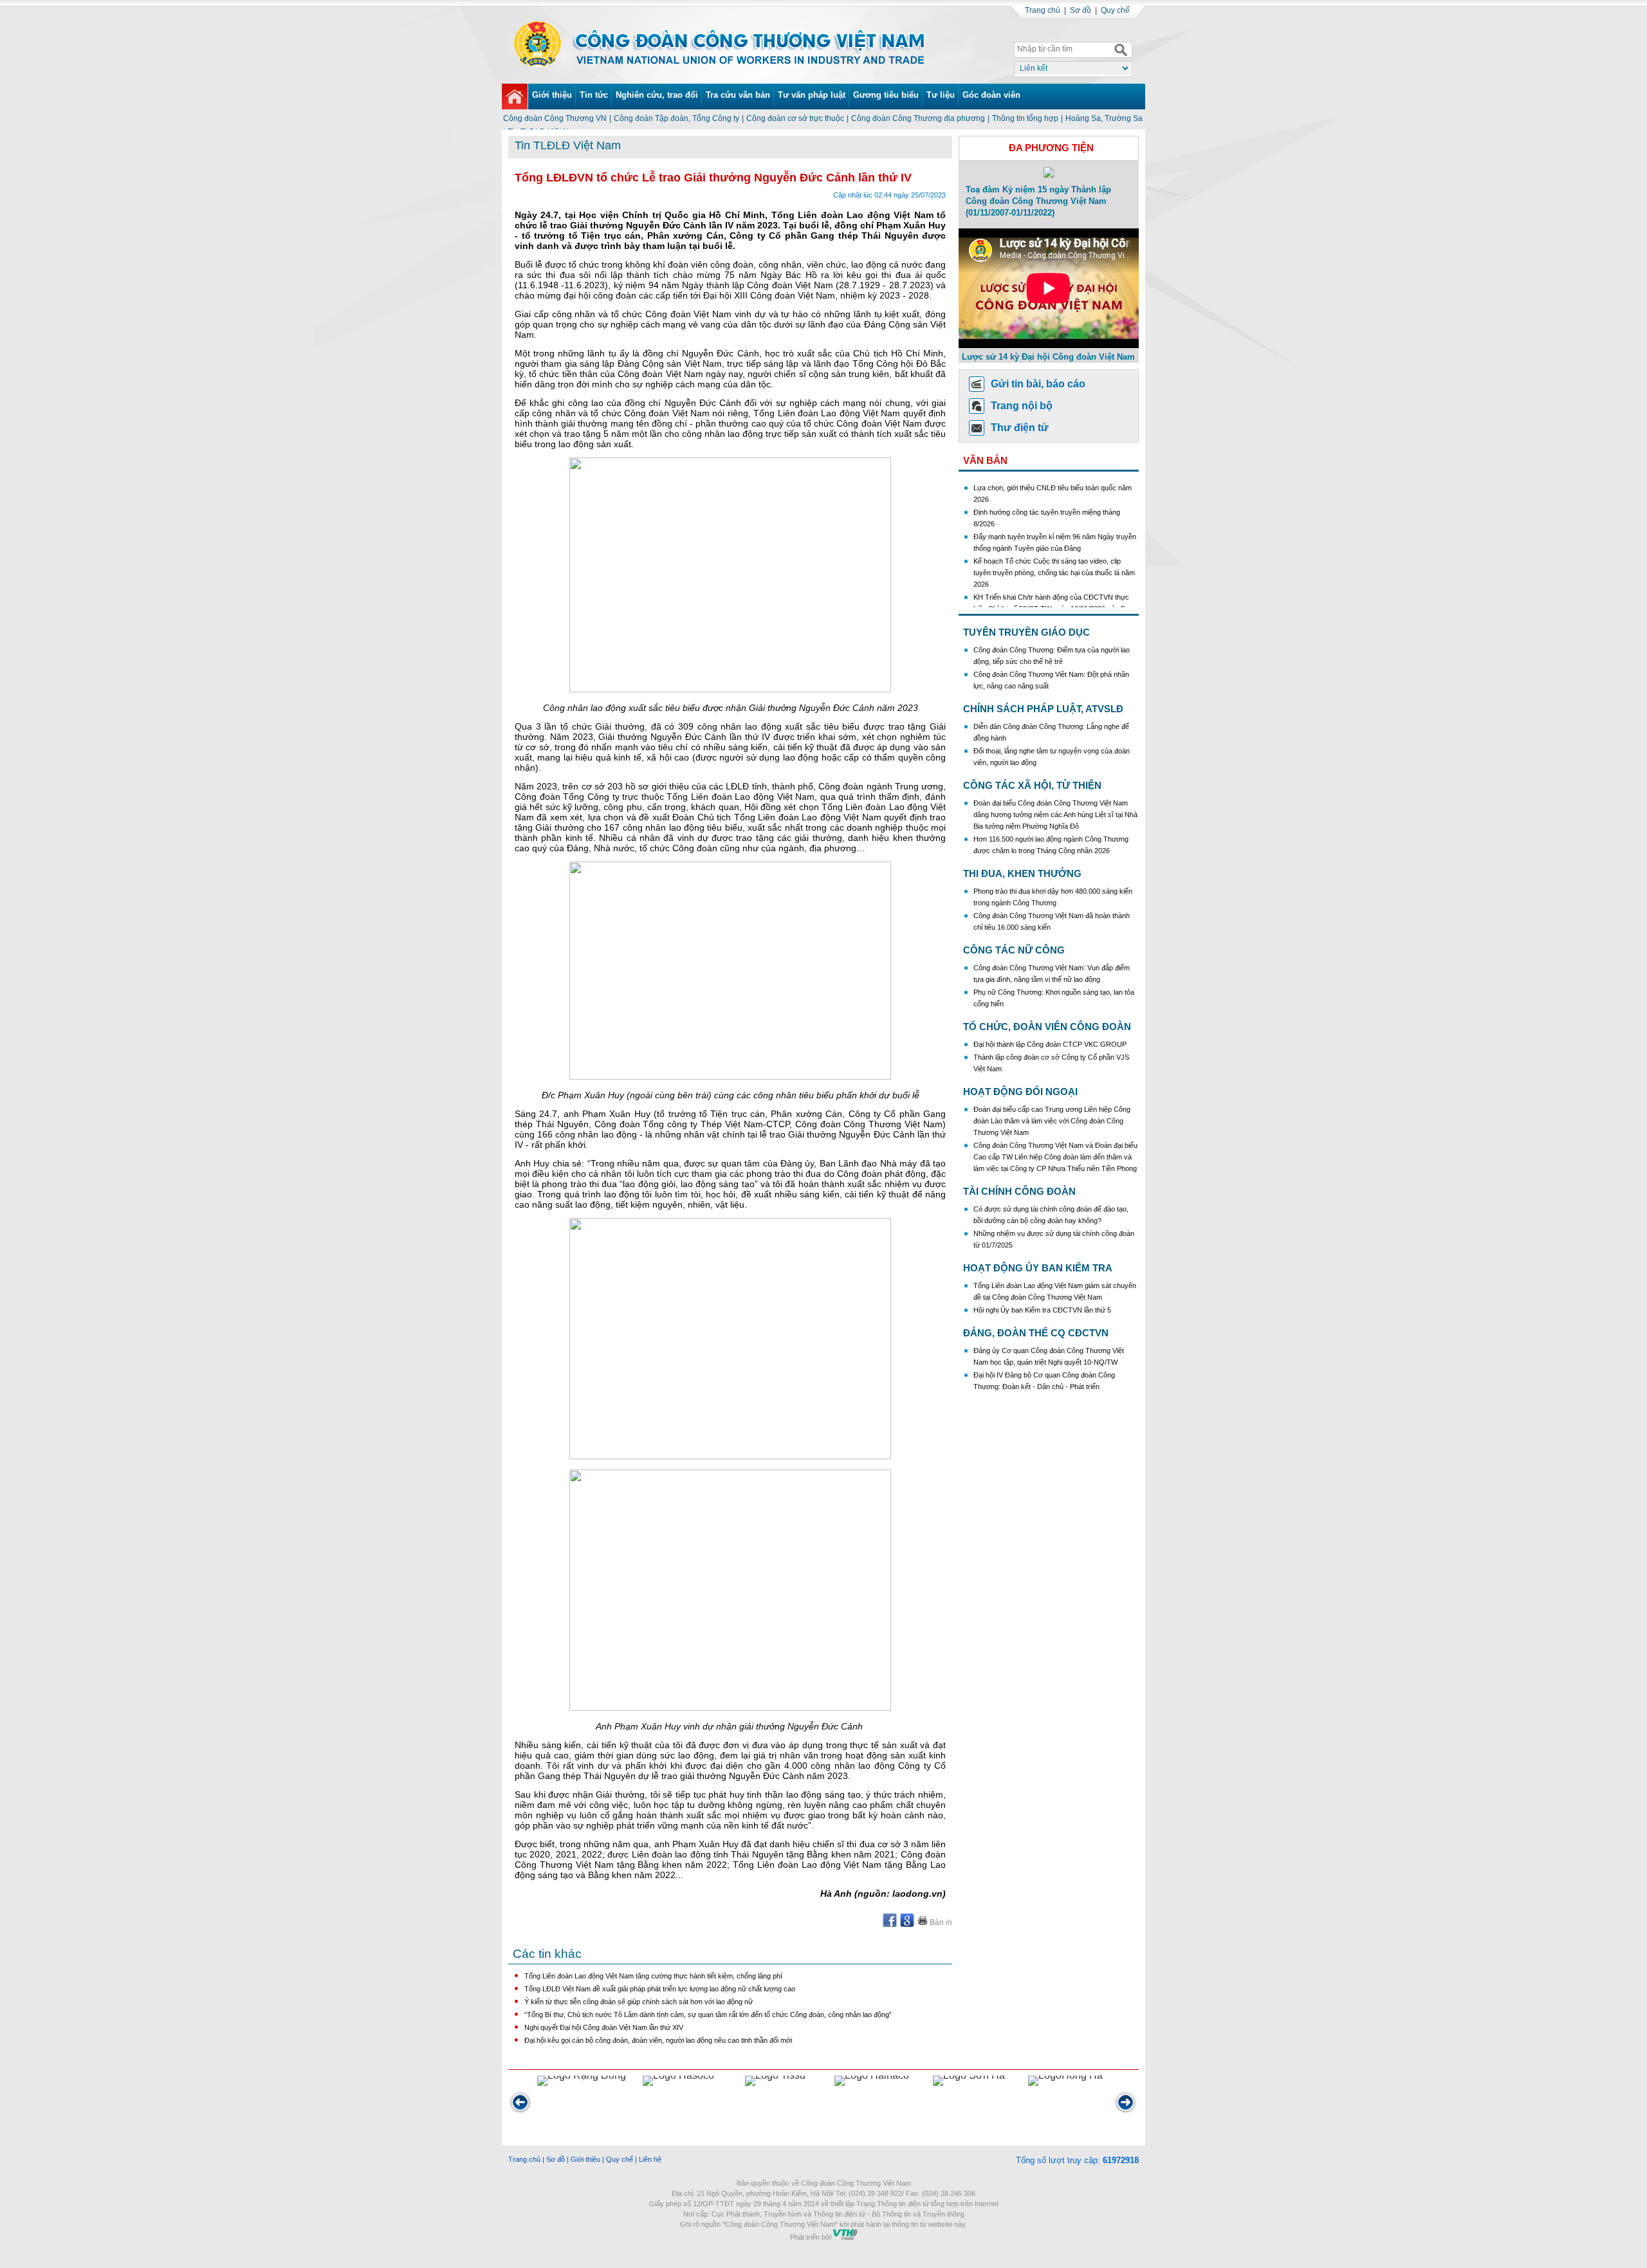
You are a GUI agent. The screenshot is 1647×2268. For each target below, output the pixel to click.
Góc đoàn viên (991, 95)
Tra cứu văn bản (738, 95)
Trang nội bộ (1022, 406)
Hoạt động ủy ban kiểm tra (1038, 1268)
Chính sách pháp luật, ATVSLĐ (1043, 709)
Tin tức (594, 95)
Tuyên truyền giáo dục (1026, 632)
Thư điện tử (1020, 428)
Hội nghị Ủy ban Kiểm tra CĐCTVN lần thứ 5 (1043, 1310)
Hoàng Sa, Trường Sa (1104, 118)
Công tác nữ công (1014, 950)
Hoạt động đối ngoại (1020, 1092)
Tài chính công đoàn (1019, 1191)
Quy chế (1115, 10)
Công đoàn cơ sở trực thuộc (795, 118)
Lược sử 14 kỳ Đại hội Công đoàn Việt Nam (1048, 357)
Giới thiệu (552, 95)
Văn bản (985, 460)
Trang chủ (1043, 10)
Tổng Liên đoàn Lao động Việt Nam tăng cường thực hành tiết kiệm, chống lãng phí (653, 1976)
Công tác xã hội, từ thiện (1032, 785)
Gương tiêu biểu (886, 95)
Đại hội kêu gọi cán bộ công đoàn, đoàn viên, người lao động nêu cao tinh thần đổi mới (658, 2040)
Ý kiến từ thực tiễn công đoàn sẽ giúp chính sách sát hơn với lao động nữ (639, 2002)
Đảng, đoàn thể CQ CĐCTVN (1036, 1333)
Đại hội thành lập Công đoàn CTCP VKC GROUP (1050, 1044)
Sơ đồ (1081, 10)
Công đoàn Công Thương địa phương (918, 118)
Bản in (940, 1922)
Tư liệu (941, 95)
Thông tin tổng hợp (1025, 118)
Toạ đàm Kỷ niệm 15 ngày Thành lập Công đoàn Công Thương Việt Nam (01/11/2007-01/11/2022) (1038, 201)
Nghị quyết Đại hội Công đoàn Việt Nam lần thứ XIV (604, 2027)
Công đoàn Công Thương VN (555, 118)
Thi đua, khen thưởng (1022, 873)
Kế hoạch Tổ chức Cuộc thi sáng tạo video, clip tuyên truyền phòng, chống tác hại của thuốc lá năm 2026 (1054, 546)
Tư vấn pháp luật (812, 95)
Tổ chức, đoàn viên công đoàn (1047, 1027)
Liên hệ (650, 2159)
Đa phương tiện (1051, 148)
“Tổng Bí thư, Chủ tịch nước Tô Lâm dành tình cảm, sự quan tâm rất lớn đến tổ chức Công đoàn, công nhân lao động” (708, 2014)
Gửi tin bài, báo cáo (1038, 384)
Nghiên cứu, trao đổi (657, 95)
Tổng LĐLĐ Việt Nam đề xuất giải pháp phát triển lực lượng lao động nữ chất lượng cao (660, 1989)
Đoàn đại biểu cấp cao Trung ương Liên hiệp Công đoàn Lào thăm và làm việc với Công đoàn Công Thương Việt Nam (1052, 1121)
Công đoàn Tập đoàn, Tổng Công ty (676, 118)
